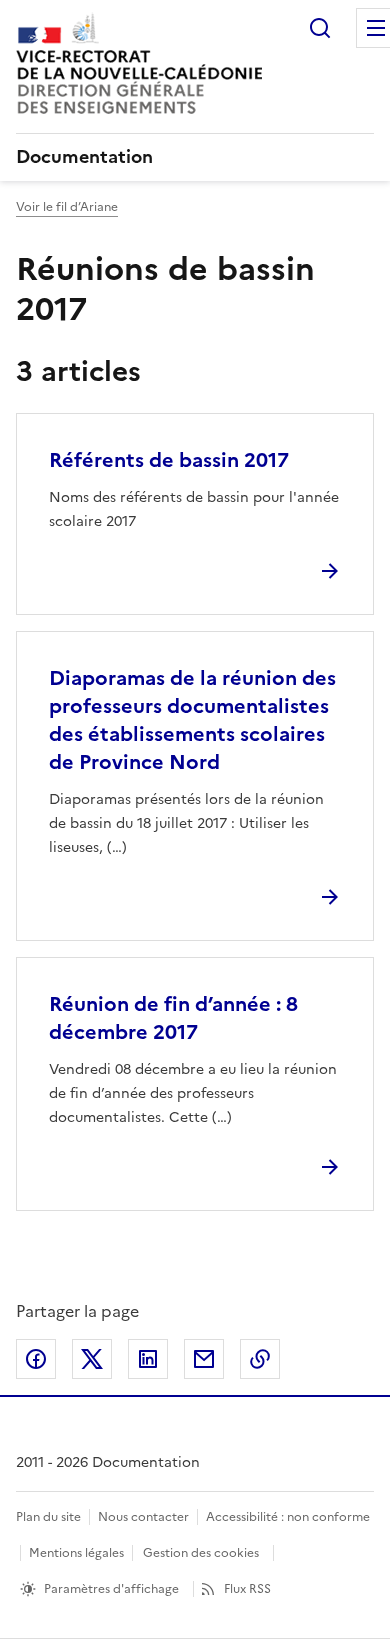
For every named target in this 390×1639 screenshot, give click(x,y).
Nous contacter (143, 1517)
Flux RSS (247, 1589)
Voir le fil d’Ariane (67, 207)
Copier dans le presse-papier (260, 1359)
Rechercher (320, 28)
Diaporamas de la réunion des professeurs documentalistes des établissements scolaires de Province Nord (192, 720)
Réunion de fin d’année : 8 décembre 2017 (173, 1018)
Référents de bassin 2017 (169, 460)
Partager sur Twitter (92, 1359)
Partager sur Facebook (36, 1359)
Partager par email (204, 1359)
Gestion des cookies (201, 1553)
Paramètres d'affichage (111, 1589)
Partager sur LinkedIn (148, 1359)
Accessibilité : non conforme (288, 1517)
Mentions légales (76, 1553)
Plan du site (48, 1517)
